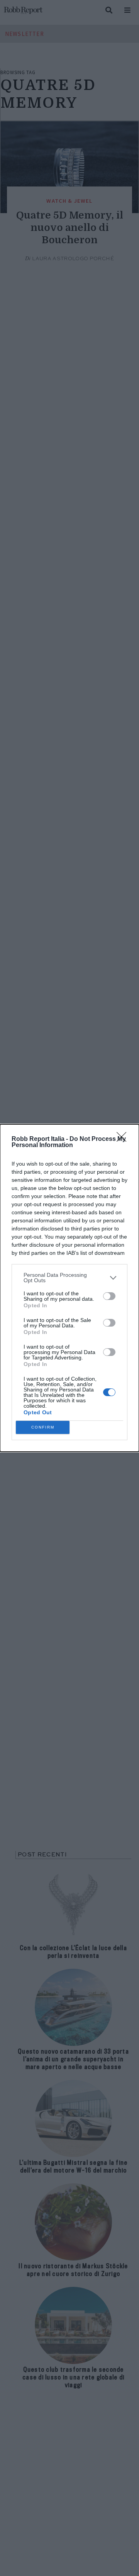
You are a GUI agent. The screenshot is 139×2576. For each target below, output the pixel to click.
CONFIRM (43, 1427)
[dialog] (69, 1288)
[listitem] (69, 1278)
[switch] (109, 1296)
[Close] (124, 1139)
